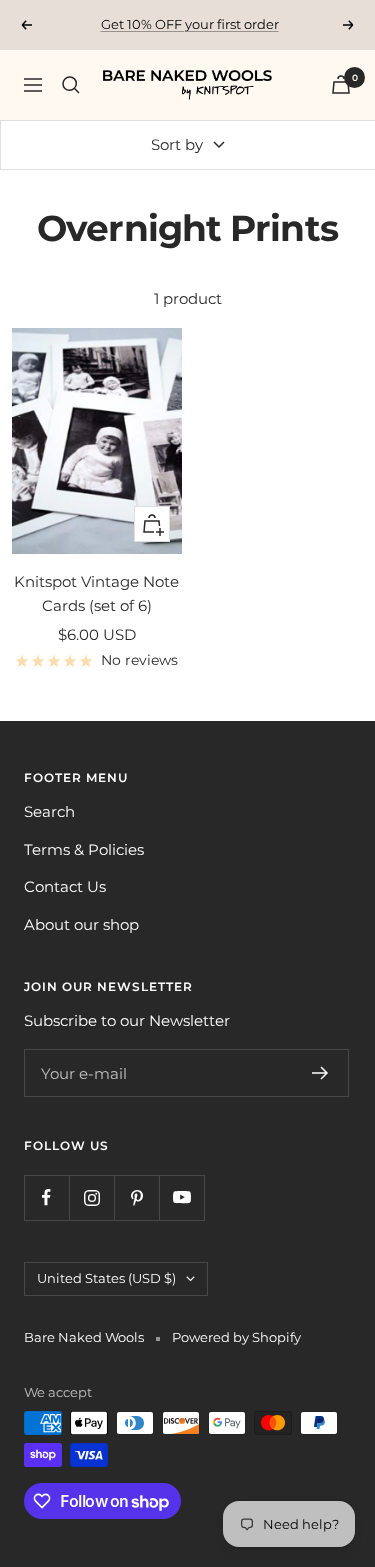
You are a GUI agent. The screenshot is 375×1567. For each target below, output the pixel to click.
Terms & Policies (84, 849)
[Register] (320, 1073)
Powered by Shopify (236, 1337)
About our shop (81, 924)
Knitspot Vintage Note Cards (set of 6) (96, 593)
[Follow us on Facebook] (46, 1197)
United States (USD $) (106, 1278)
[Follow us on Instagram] (91, 1197)
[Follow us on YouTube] (181, 1197)
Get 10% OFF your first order (190, 24)
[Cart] (341, 84)
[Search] (71, 85)
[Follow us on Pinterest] (136, 1197)
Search (49, 811)
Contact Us (65, 886)
